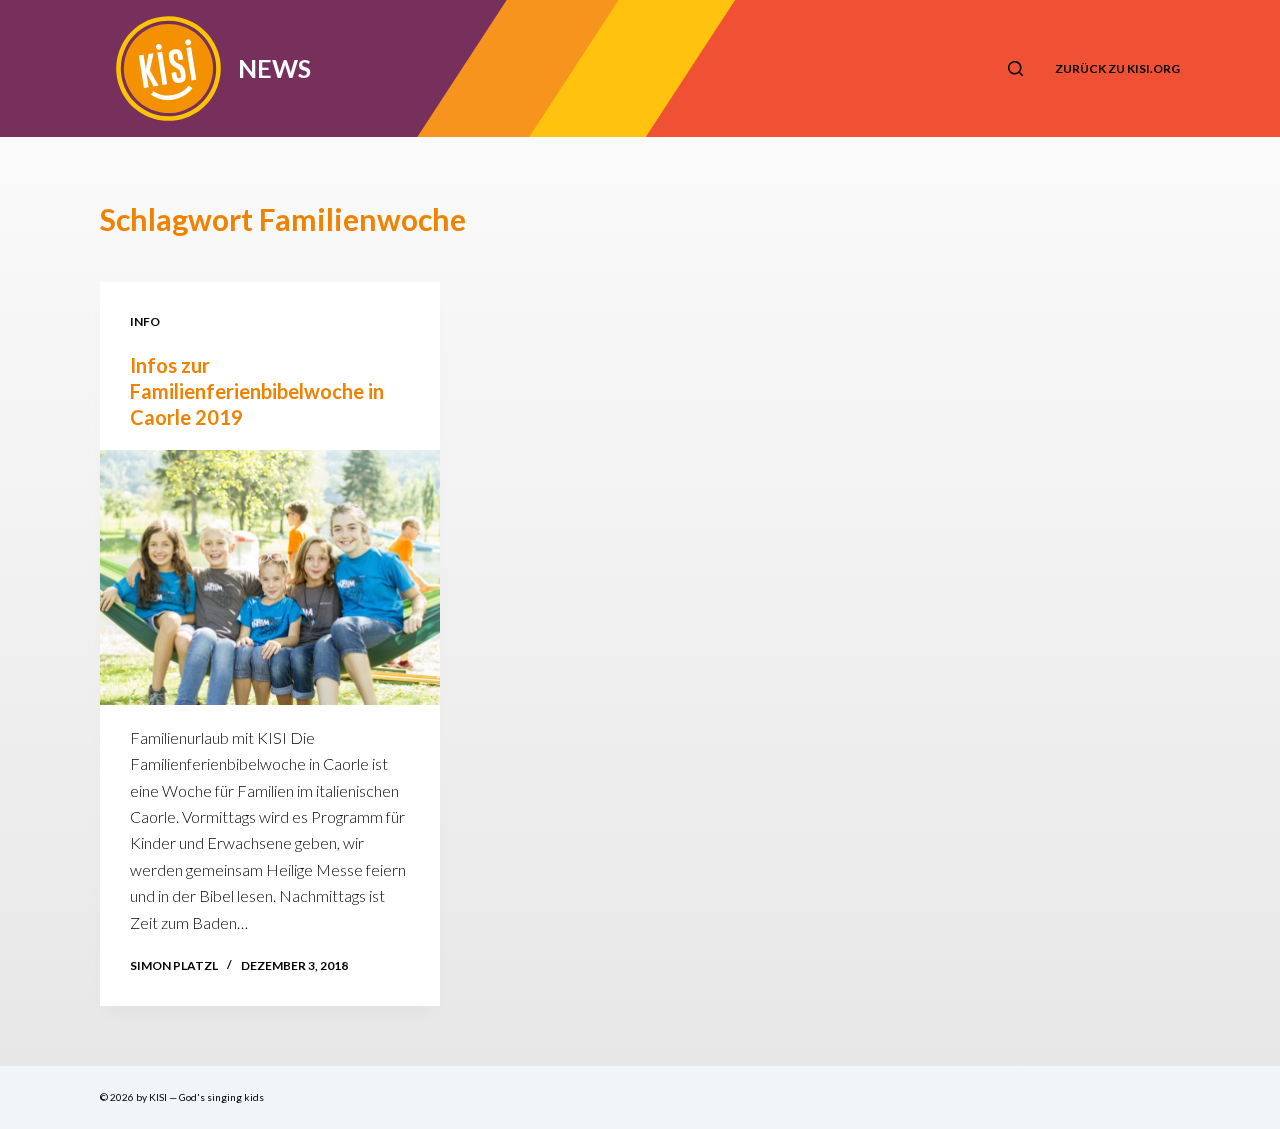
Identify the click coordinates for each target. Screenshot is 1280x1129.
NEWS (274, 68)
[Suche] (1015, 68)
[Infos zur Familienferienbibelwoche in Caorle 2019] (270, 577)
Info (145, 321)
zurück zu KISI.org (1117, 68)
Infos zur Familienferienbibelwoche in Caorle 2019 (257, 391)
